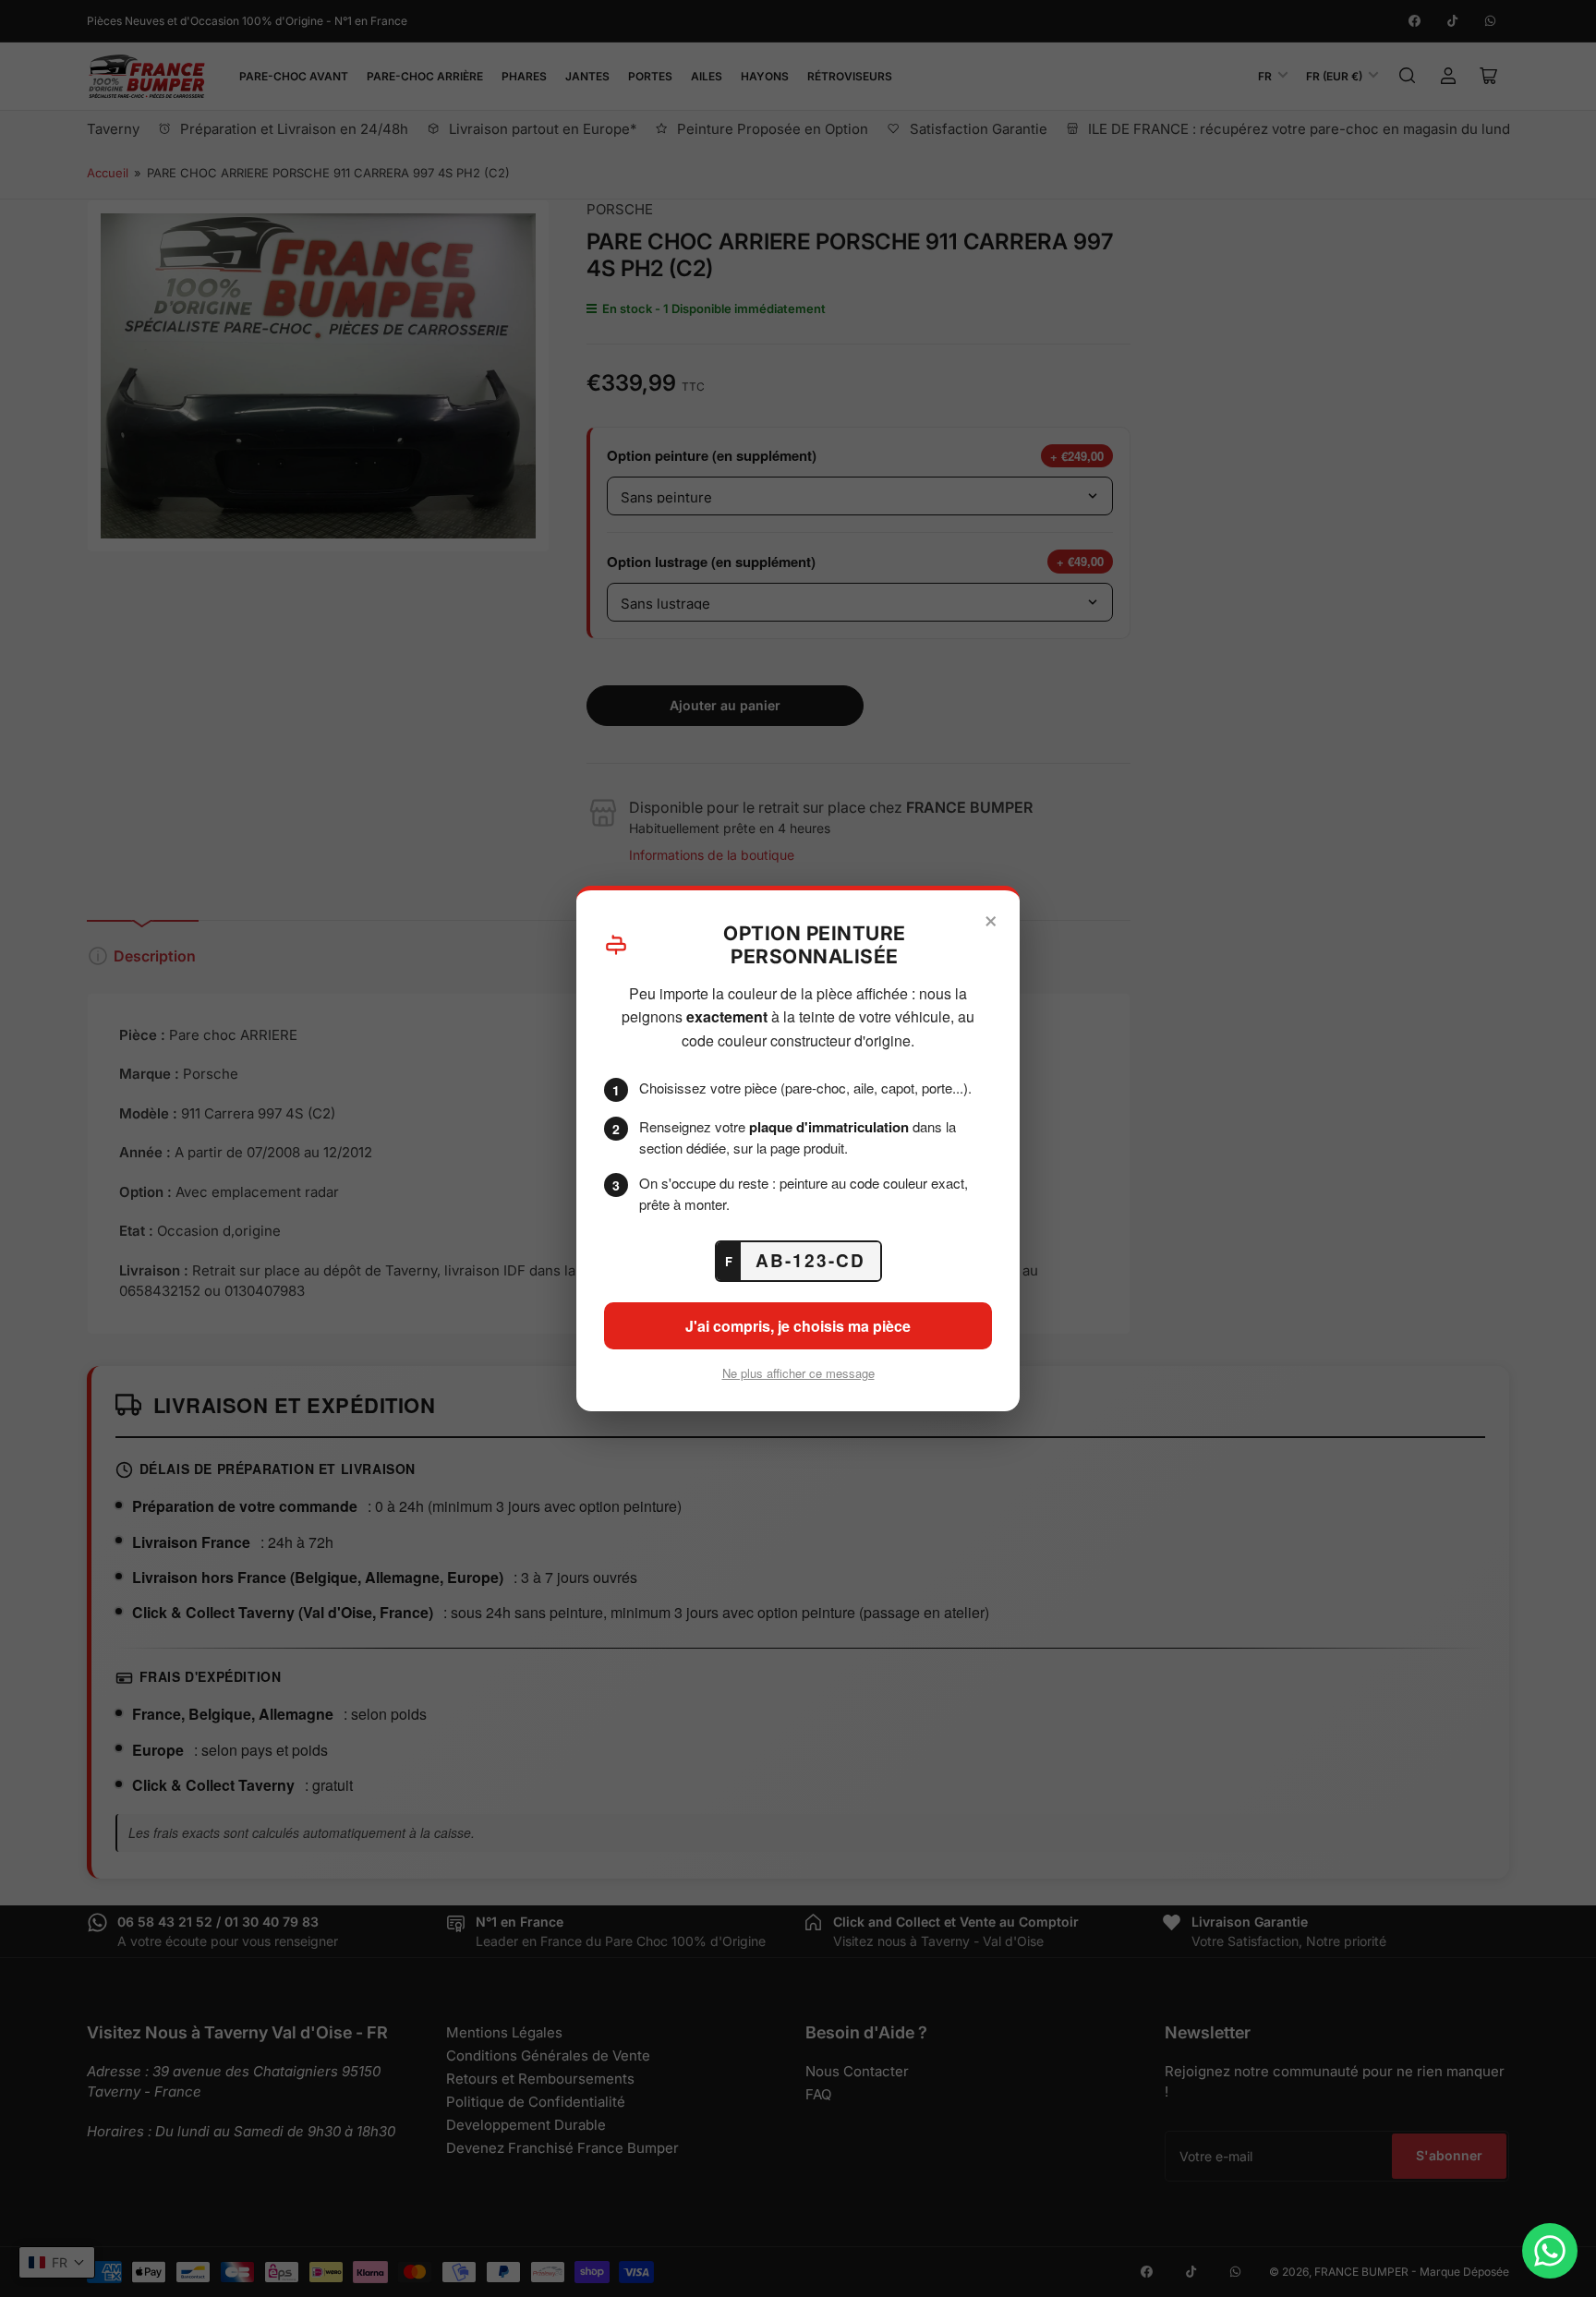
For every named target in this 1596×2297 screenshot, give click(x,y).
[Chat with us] (1550, 2251)
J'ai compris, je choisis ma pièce (798, 1326)
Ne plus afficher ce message (798, 1373)
